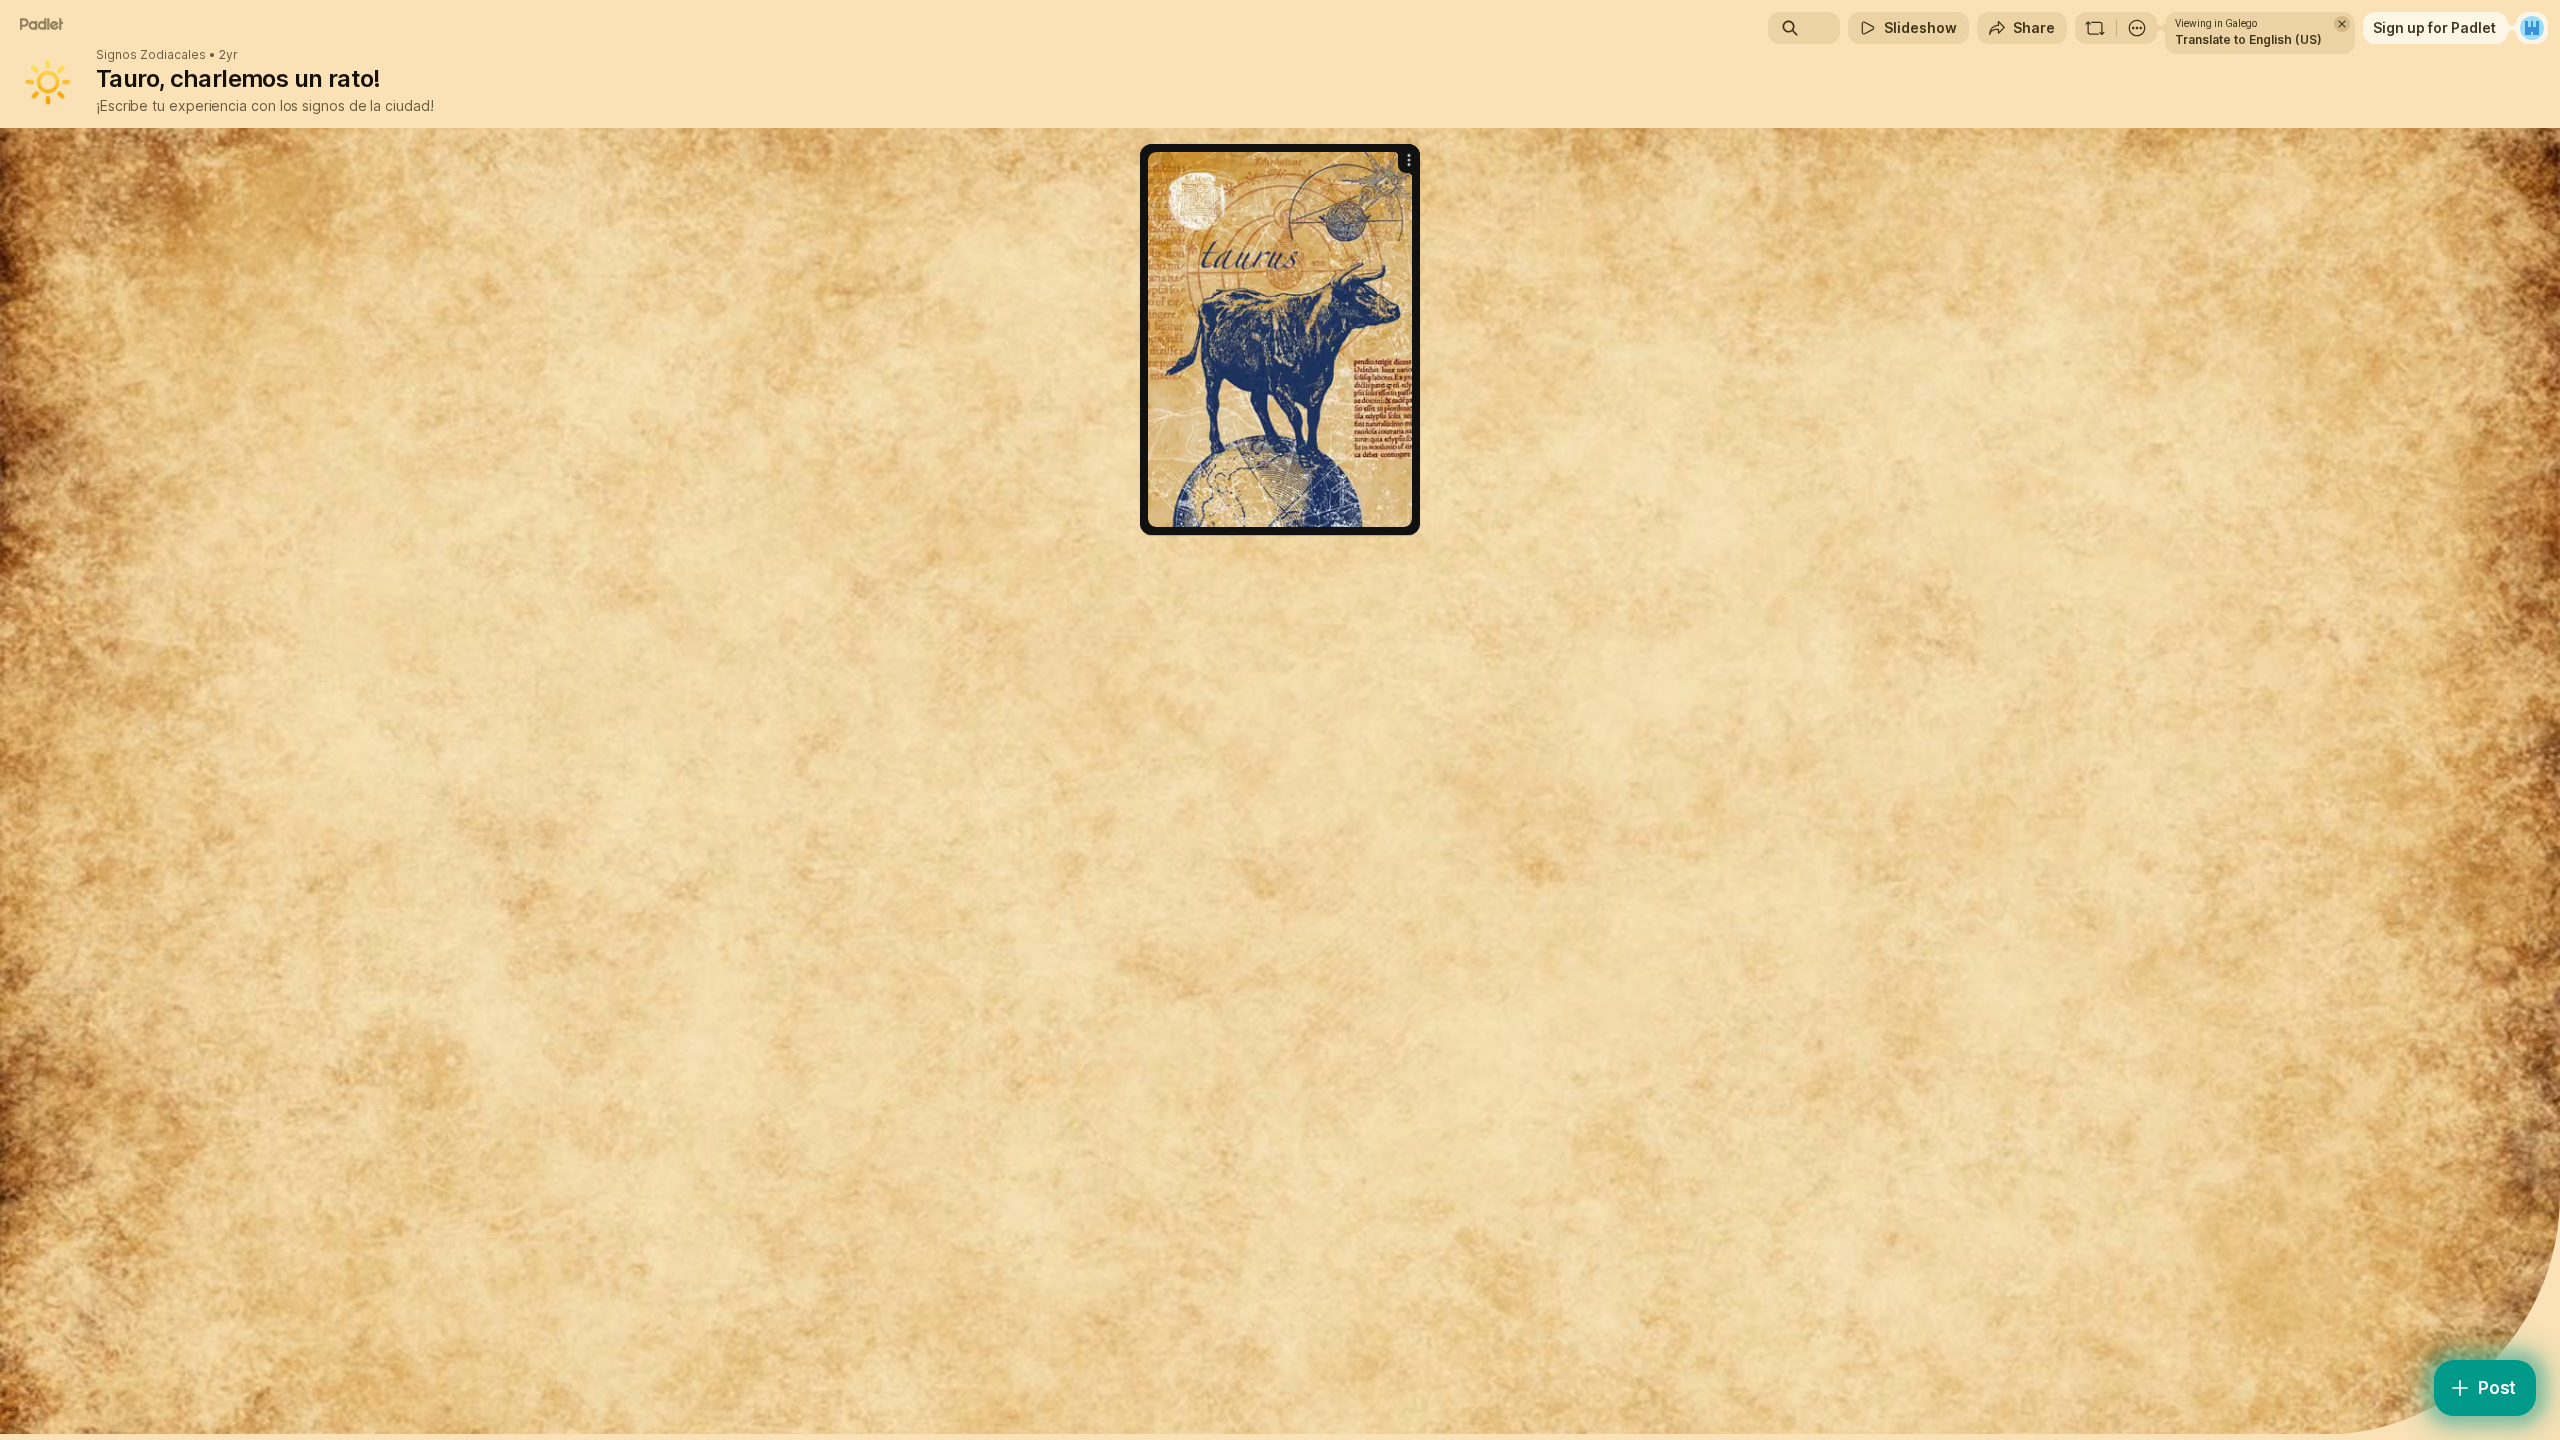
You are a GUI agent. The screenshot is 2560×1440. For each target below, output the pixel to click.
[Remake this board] (2095, 28)
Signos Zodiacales (151, 55)
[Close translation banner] (2342, 24)
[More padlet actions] (2137, 28)
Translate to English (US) (2248, 39)
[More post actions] (1409, 160)
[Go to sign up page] (2532, 28)
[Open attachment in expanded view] (1280, 339)
